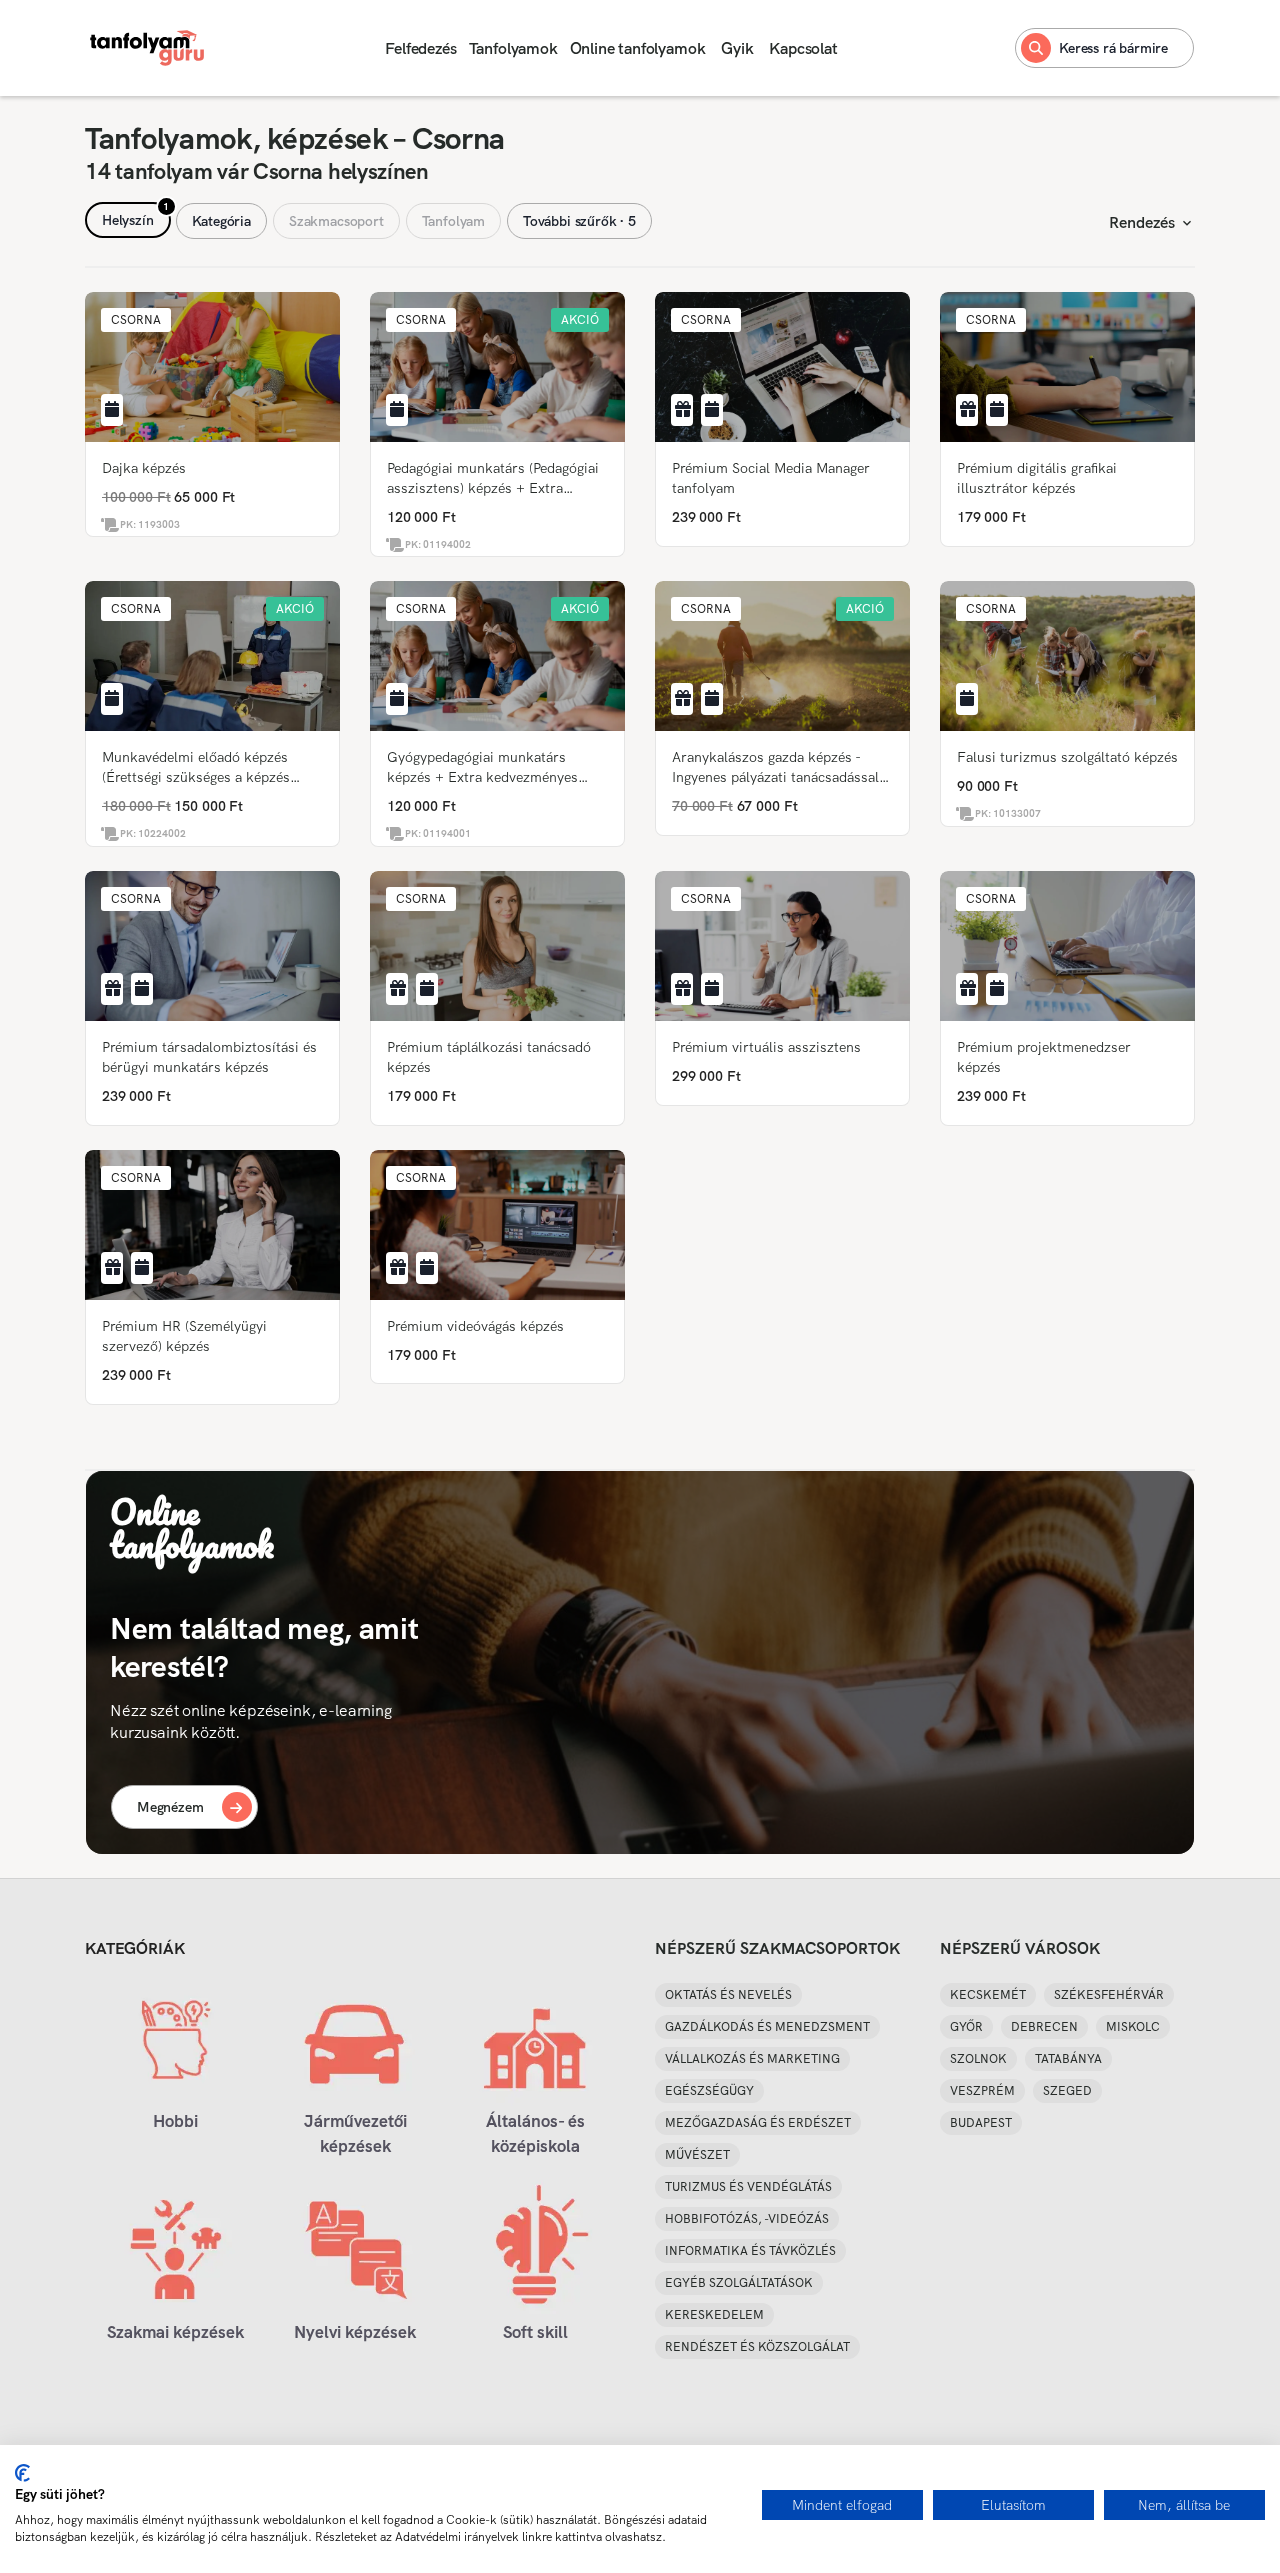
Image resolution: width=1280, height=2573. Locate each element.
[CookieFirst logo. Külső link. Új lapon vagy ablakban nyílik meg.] (22, 2473)
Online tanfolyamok (638, 48)
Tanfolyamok (513, 48)
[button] (136, 320)
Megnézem (170, 1807)
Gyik (737, 48)
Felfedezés (420, 48)
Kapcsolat (803, 48)
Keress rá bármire (1113, 48)
